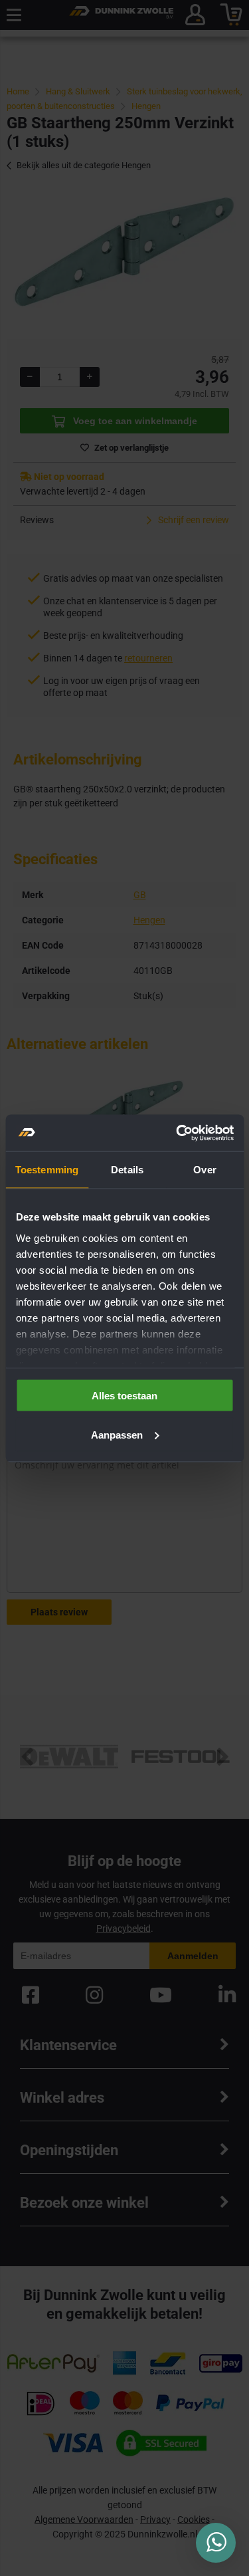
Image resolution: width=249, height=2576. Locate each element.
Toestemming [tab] (47, 1170)
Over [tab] (205, 1170)
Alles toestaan (124, 1396)
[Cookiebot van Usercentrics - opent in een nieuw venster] (177, 1133)
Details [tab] (127, 1170)
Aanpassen (117, 1434)
